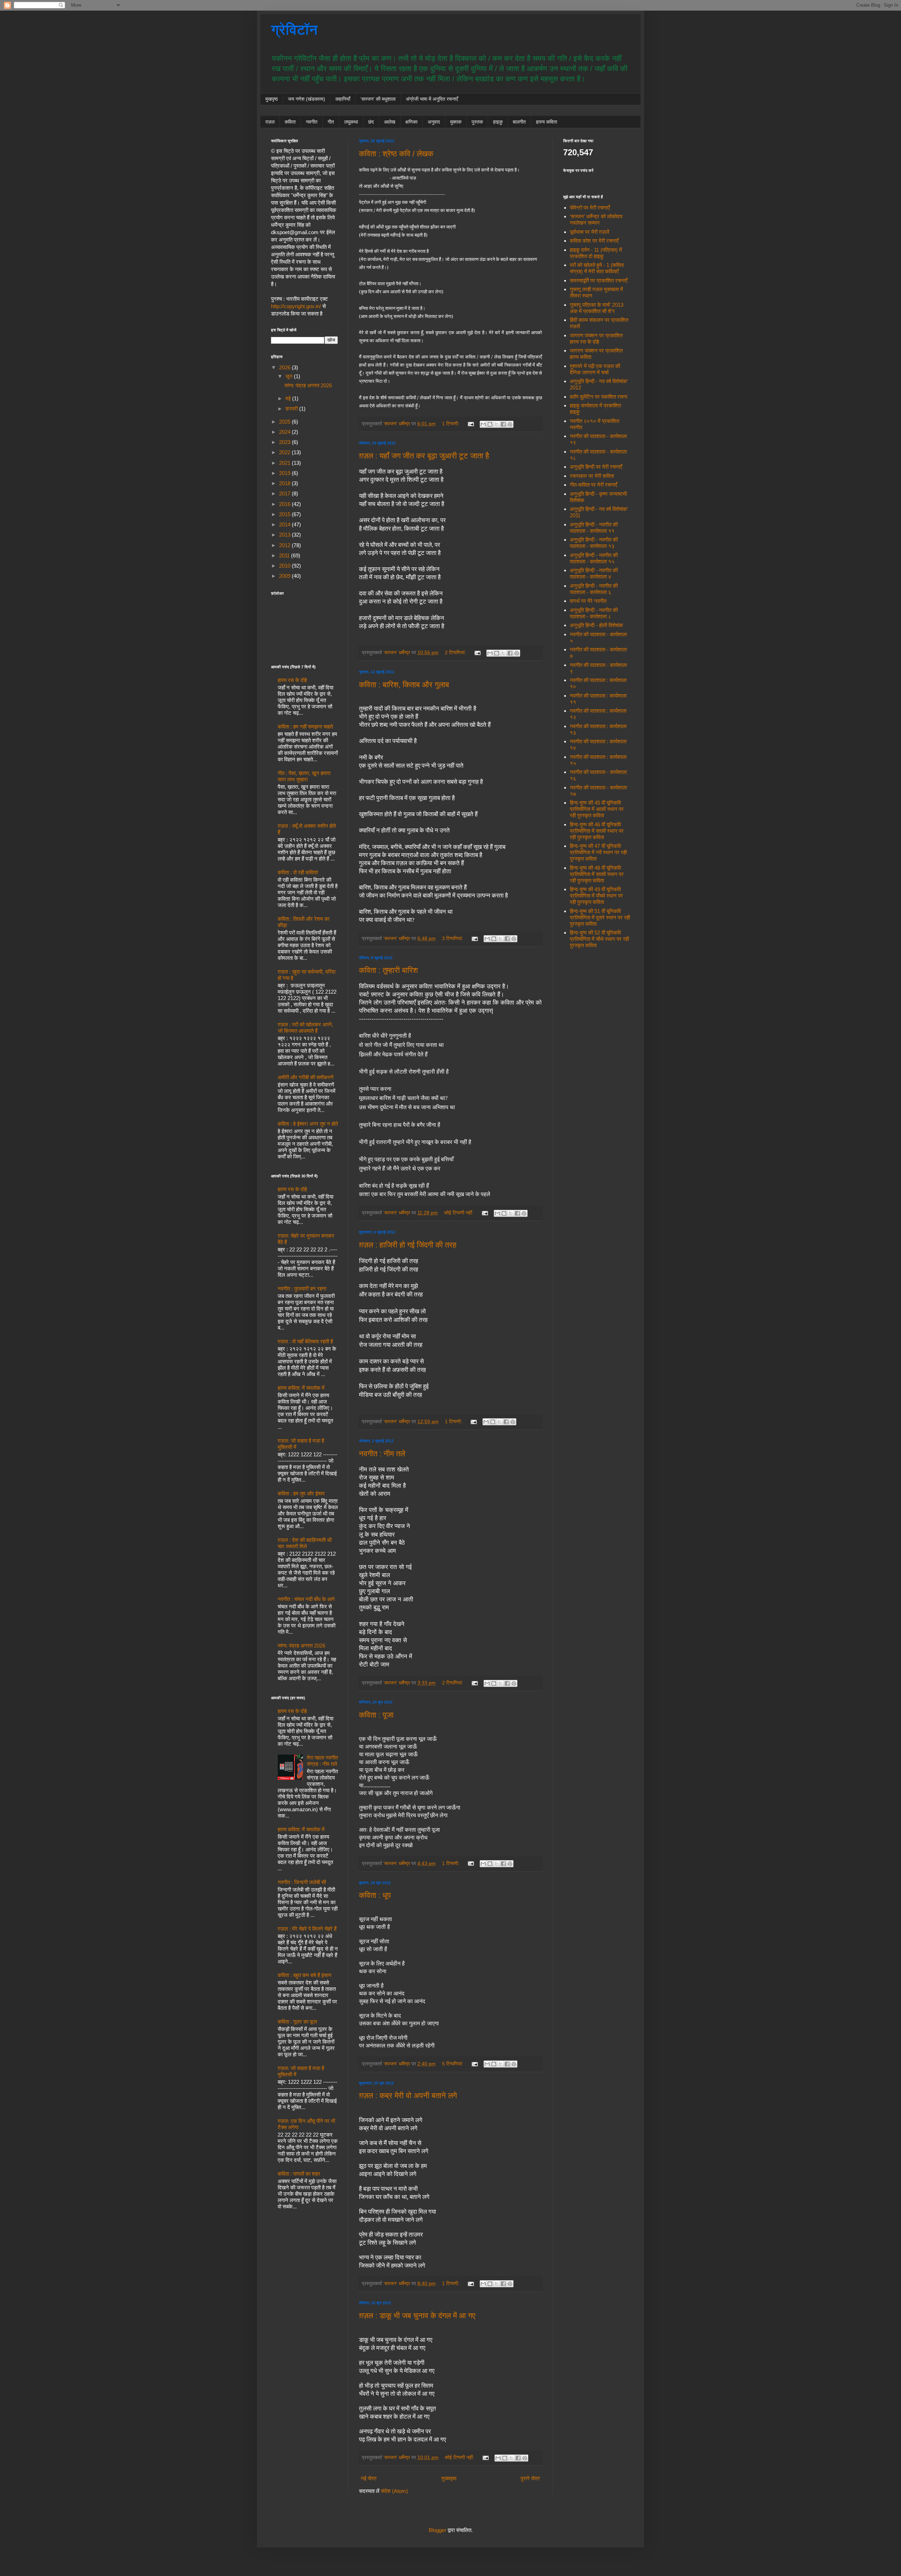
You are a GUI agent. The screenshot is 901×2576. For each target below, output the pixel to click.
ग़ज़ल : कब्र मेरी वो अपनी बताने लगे (408, 2096)
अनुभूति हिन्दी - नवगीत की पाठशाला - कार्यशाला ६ (594, 589)
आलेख (390, 122)
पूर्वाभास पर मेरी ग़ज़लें (590, 232)
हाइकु (498, 122)
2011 (285, 555)
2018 (285, 483)
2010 (285, 566)
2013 (285, 535)
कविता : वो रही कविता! (298, 872)
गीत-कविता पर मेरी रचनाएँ (594, 485)
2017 (285, 493)
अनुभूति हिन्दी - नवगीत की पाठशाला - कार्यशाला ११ (594, 528)
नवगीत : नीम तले (382, 1454)
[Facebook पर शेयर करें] (503, 424)
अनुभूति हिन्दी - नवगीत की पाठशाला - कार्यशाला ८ (594, 613)
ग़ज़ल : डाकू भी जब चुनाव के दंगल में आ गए (417, 2316)
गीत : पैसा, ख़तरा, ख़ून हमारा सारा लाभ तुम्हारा (304, 776)
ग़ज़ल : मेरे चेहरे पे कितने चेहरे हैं (307, 1929)
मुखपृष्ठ (272, 99)
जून (290, 376)
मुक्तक (456, 122)
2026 (285, 367)
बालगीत (519, 122)
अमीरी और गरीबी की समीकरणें (305, 1077)
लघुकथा (351, 122)
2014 (285, 524)
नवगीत (312, 122)
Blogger (437, 2530)
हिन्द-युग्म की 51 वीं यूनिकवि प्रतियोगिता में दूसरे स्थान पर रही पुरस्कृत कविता (600, 917)
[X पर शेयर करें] (497, 424)
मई (289, 398)
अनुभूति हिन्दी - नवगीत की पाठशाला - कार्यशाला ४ (594, 573)
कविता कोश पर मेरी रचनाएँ (594, 241)
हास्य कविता (547, 122)
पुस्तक (477, 122)
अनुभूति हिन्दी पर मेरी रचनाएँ (596, 467)
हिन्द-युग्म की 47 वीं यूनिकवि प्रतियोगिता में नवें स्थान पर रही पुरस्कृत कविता (598, 852)
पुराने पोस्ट (530, 2478)
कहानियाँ (343, 99)
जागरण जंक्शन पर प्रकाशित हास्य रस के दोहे (596, 339)
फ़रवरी (292, 409)
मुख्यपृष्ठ (449, 2478)
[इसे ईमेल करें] (483, 424)
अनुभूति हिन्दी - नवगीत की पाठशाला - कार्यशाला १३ (594, 543)
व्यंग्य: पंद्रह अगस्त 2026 (308, 385)
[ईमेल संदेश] (470, 424)
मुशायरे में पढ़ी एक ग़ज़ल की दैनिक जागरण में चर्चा (595, 369)
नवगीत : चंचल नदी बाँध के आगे (306, 1599)
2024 (285, 432)
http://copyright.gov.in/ (296, 306)
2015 (285, 514)
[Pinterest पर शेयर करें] (510, 424)
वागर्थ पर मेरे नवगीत (588, 601)
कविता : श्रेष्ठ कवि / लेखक (396, 154)
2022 (285, 452)
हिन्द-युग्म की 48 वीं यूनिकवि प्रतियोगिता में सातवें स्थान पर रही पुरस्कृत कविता (597, 874)
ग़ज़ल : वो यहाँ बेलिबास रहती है (305, 1341)
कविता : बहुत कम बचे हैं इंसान (305, 1975)
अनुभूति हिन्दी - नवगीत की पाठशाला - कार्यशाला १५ (594, 558)
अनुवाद (434, 122)
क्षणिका (411, 122)
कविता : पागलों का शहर (299, 2174)
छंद (371, 122)
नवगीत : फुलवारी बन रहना (302, 1289)
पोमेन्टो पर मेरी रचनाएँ (590, 208)
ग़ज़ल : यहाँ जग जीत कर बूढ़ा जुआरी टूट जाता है (424, 456)
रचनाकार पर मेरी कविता (592, 476)
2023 (285, 442)
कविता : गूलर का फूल (297, 2022)
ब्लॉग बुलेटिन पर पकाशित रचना (598, 397)
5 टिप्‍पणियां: (453, 2064)
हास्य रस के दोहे (292, 680)
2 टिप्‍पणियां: (456, 653)
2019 (285, 473)
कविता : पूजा (376, 1715)
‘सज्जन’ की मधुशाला (378, 99)
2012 (285, 545)
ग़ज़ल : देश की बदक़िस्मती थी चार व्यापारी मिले (305, 1543)
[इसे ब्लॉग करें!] (490, 424)
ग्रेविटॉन (294, 30)
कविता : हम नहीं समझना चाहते (305, 727)
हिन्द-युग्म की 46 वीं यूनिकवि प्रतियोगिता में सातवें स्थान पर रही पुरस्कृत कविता (597, 831)
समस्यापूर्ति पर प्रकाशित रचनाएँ (599, 280)
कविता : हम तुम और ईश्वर (301, 1493)
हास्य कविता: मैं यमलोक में (301, 1388)
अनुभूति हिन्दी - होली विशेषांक (596, 625)
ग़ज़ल (270, 122)
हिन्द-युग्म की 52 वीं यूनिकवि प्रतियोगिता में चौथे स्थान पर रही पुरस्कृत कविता (599, 939)
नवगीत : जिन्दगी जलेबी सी (302, 1882)
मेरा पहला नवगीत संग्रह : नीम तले (322, 1761)
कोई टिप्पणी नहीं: (459, 1213)
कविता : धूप (375, 1895)
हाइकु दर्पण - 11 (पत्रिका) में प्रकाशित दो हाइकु (596, 253)
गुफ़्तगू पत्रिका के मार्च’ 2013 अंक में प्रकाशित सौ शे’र (597, 308)
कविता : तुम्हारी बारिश (388, 970)
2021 (285, 463)
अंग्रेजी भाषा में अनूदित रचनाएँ (432, 99)
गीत (331, 122)
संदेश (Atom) (394, 2491)
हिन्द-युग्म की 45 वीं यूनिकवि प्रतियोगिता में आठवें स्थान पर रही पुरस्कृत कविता (597, 809)
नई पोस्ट (369, 2478)
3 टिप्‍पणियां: (453, 939)
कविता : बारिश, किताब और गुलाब (404, 685)
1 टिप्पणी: (451, 424)
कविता (290, 122)
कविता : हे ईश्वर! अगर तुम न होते (308, 1124)
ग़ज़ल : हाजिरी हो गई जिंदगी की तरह (408, 1245)
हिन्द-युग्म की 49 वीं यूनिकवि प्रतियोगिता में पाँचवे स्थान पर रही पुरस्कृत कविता (596, 896)
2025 (285, 422)
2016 (285, 504)
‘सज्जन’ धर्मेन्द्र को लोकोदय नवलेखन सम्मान (596, 220)
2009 (285, 576)
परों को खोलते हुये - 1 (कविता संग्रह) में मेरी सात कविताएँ (597, 268)
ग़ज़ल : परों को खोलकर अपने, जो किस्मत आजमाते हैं (305, 1028)
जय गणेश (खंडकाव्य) (307, 99)
